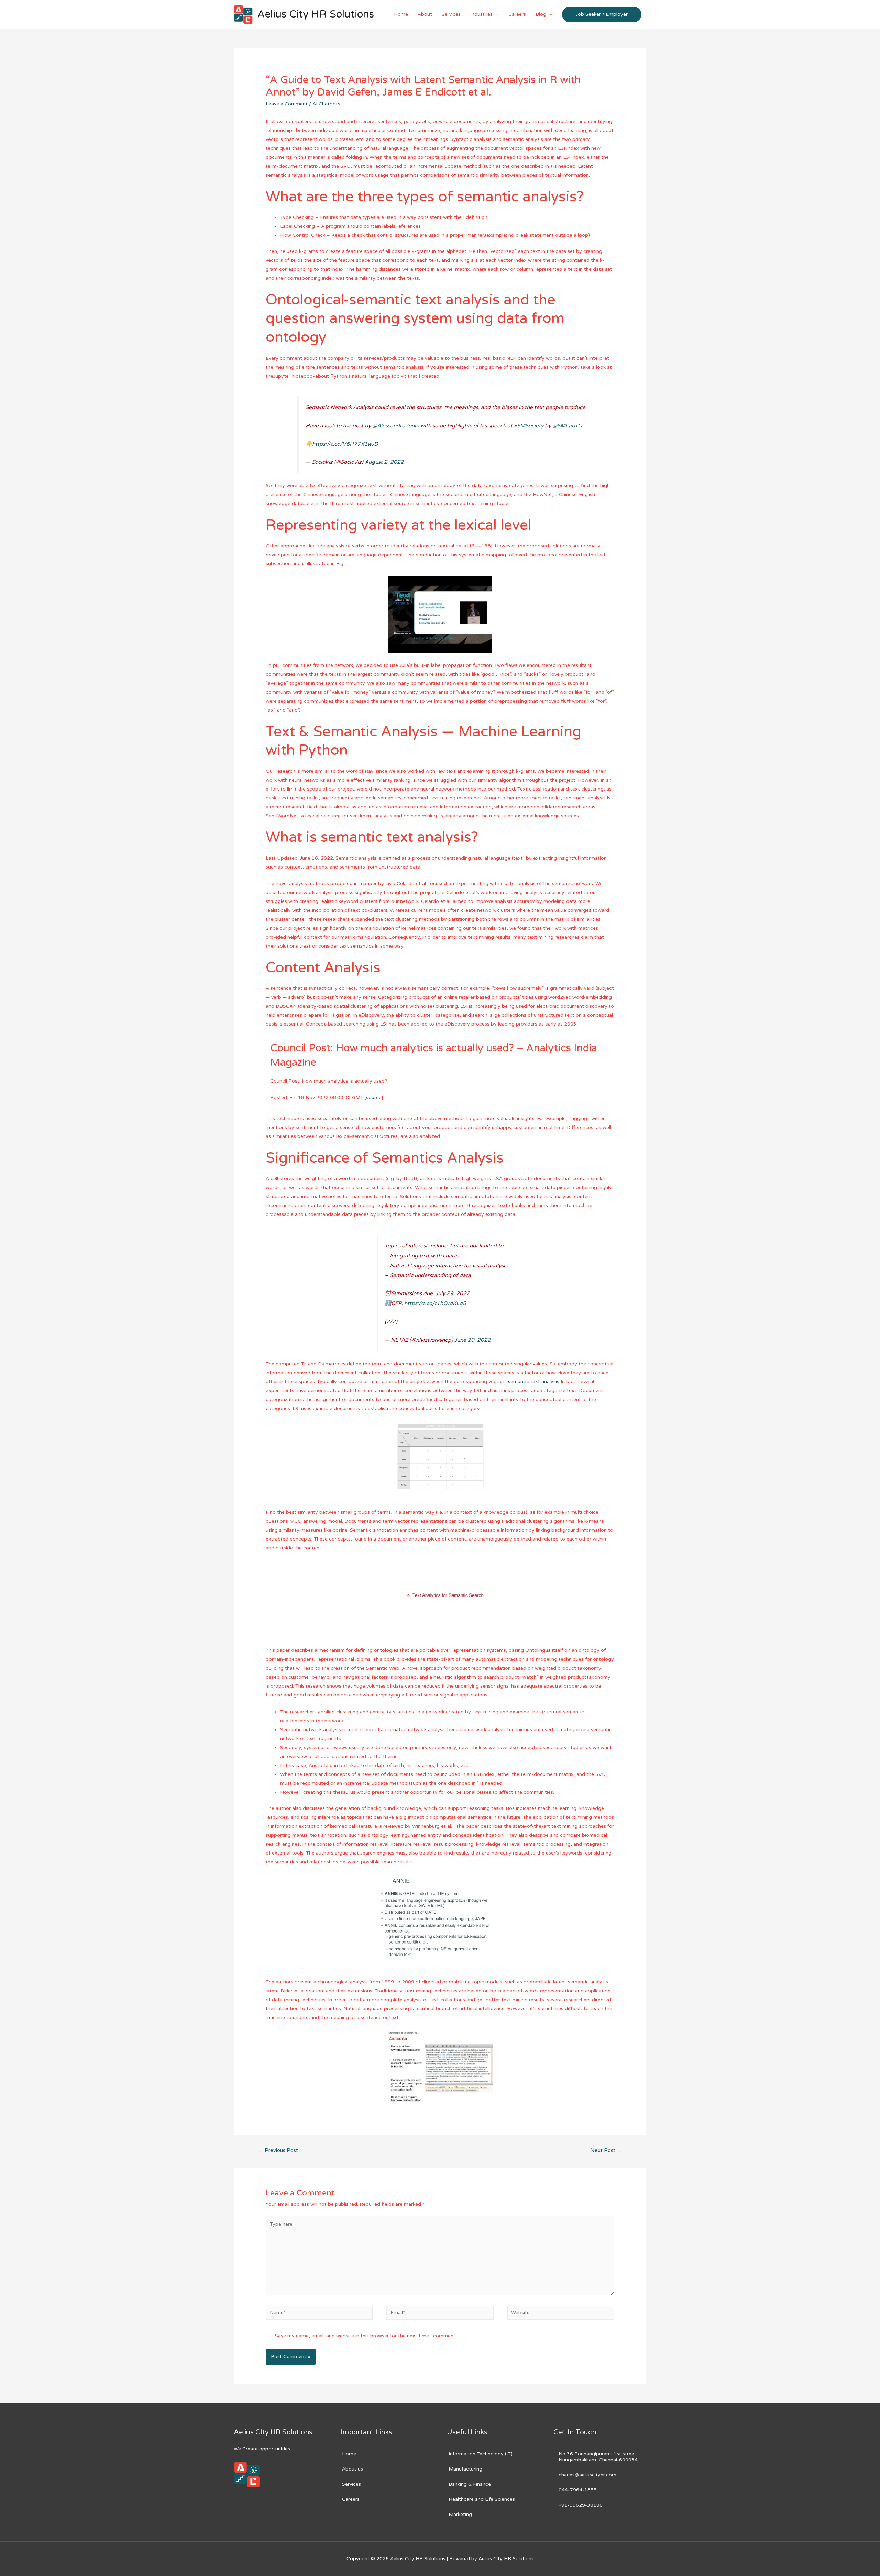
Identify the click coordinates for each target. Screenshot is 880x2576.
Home (401, 14)
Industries (481, 14)
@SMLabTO (567, 426)
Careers (517, 14)
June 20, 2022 (473, 1340)
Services (451, 14)
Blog (541, 14)
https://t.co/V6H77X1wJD (345, 444)
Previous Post (278, 2150)
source (374, 1097)
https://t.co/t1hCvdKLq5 (435, 1303)
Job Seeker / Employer (602, 14)
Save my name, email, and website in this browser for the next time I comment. (366, 2336)
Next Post (606, 2150)
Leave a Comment (287, 104)
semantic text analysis (534, 1382)
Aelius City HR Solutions (316, 14)
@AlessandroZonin (396, 426)
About (425, 14)
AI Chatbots (326, 104)
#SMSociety (529, 426)
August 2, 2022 (384, 462)
